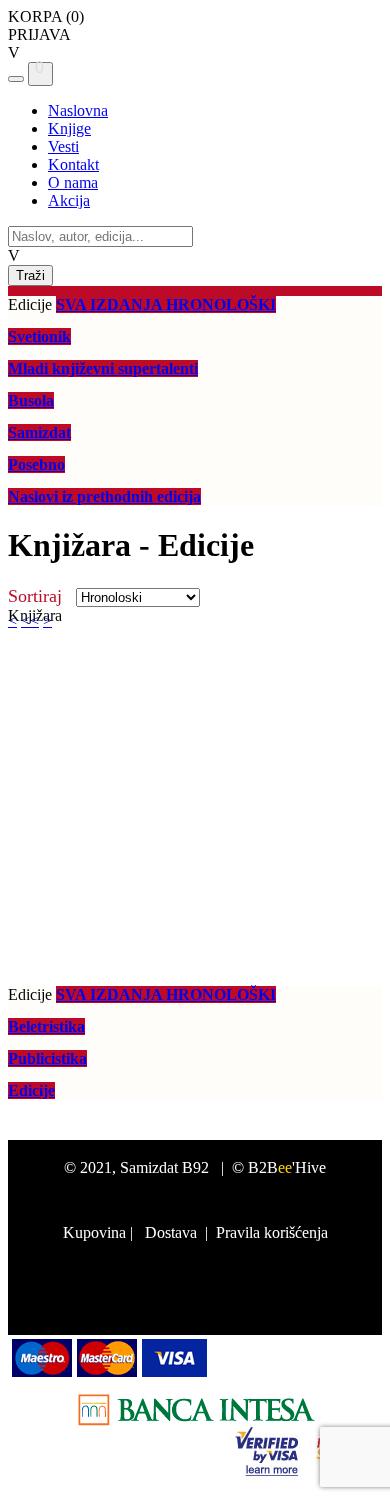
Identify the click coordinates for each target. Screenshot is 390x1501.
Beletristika (46, 1026)
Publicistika (47, 1058)
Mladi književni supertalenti (103, 368)
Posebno (36, 464)
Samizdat (39, 432)
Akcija (69, 200)
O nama (73, 182)
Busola (31, 400)
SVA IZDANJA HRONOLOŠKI (166, 304)
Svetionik (39, 336)
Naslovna (78, 110)
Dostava (171, 1232)
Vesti (63, 146)
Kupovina (94, 1232)
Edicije (31, 1090)
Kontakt (73, 164)
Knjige (69, 128)
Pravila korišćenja (272, 1232)
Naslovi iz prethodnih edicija (104, 496)
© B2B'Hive (279, 1167)
